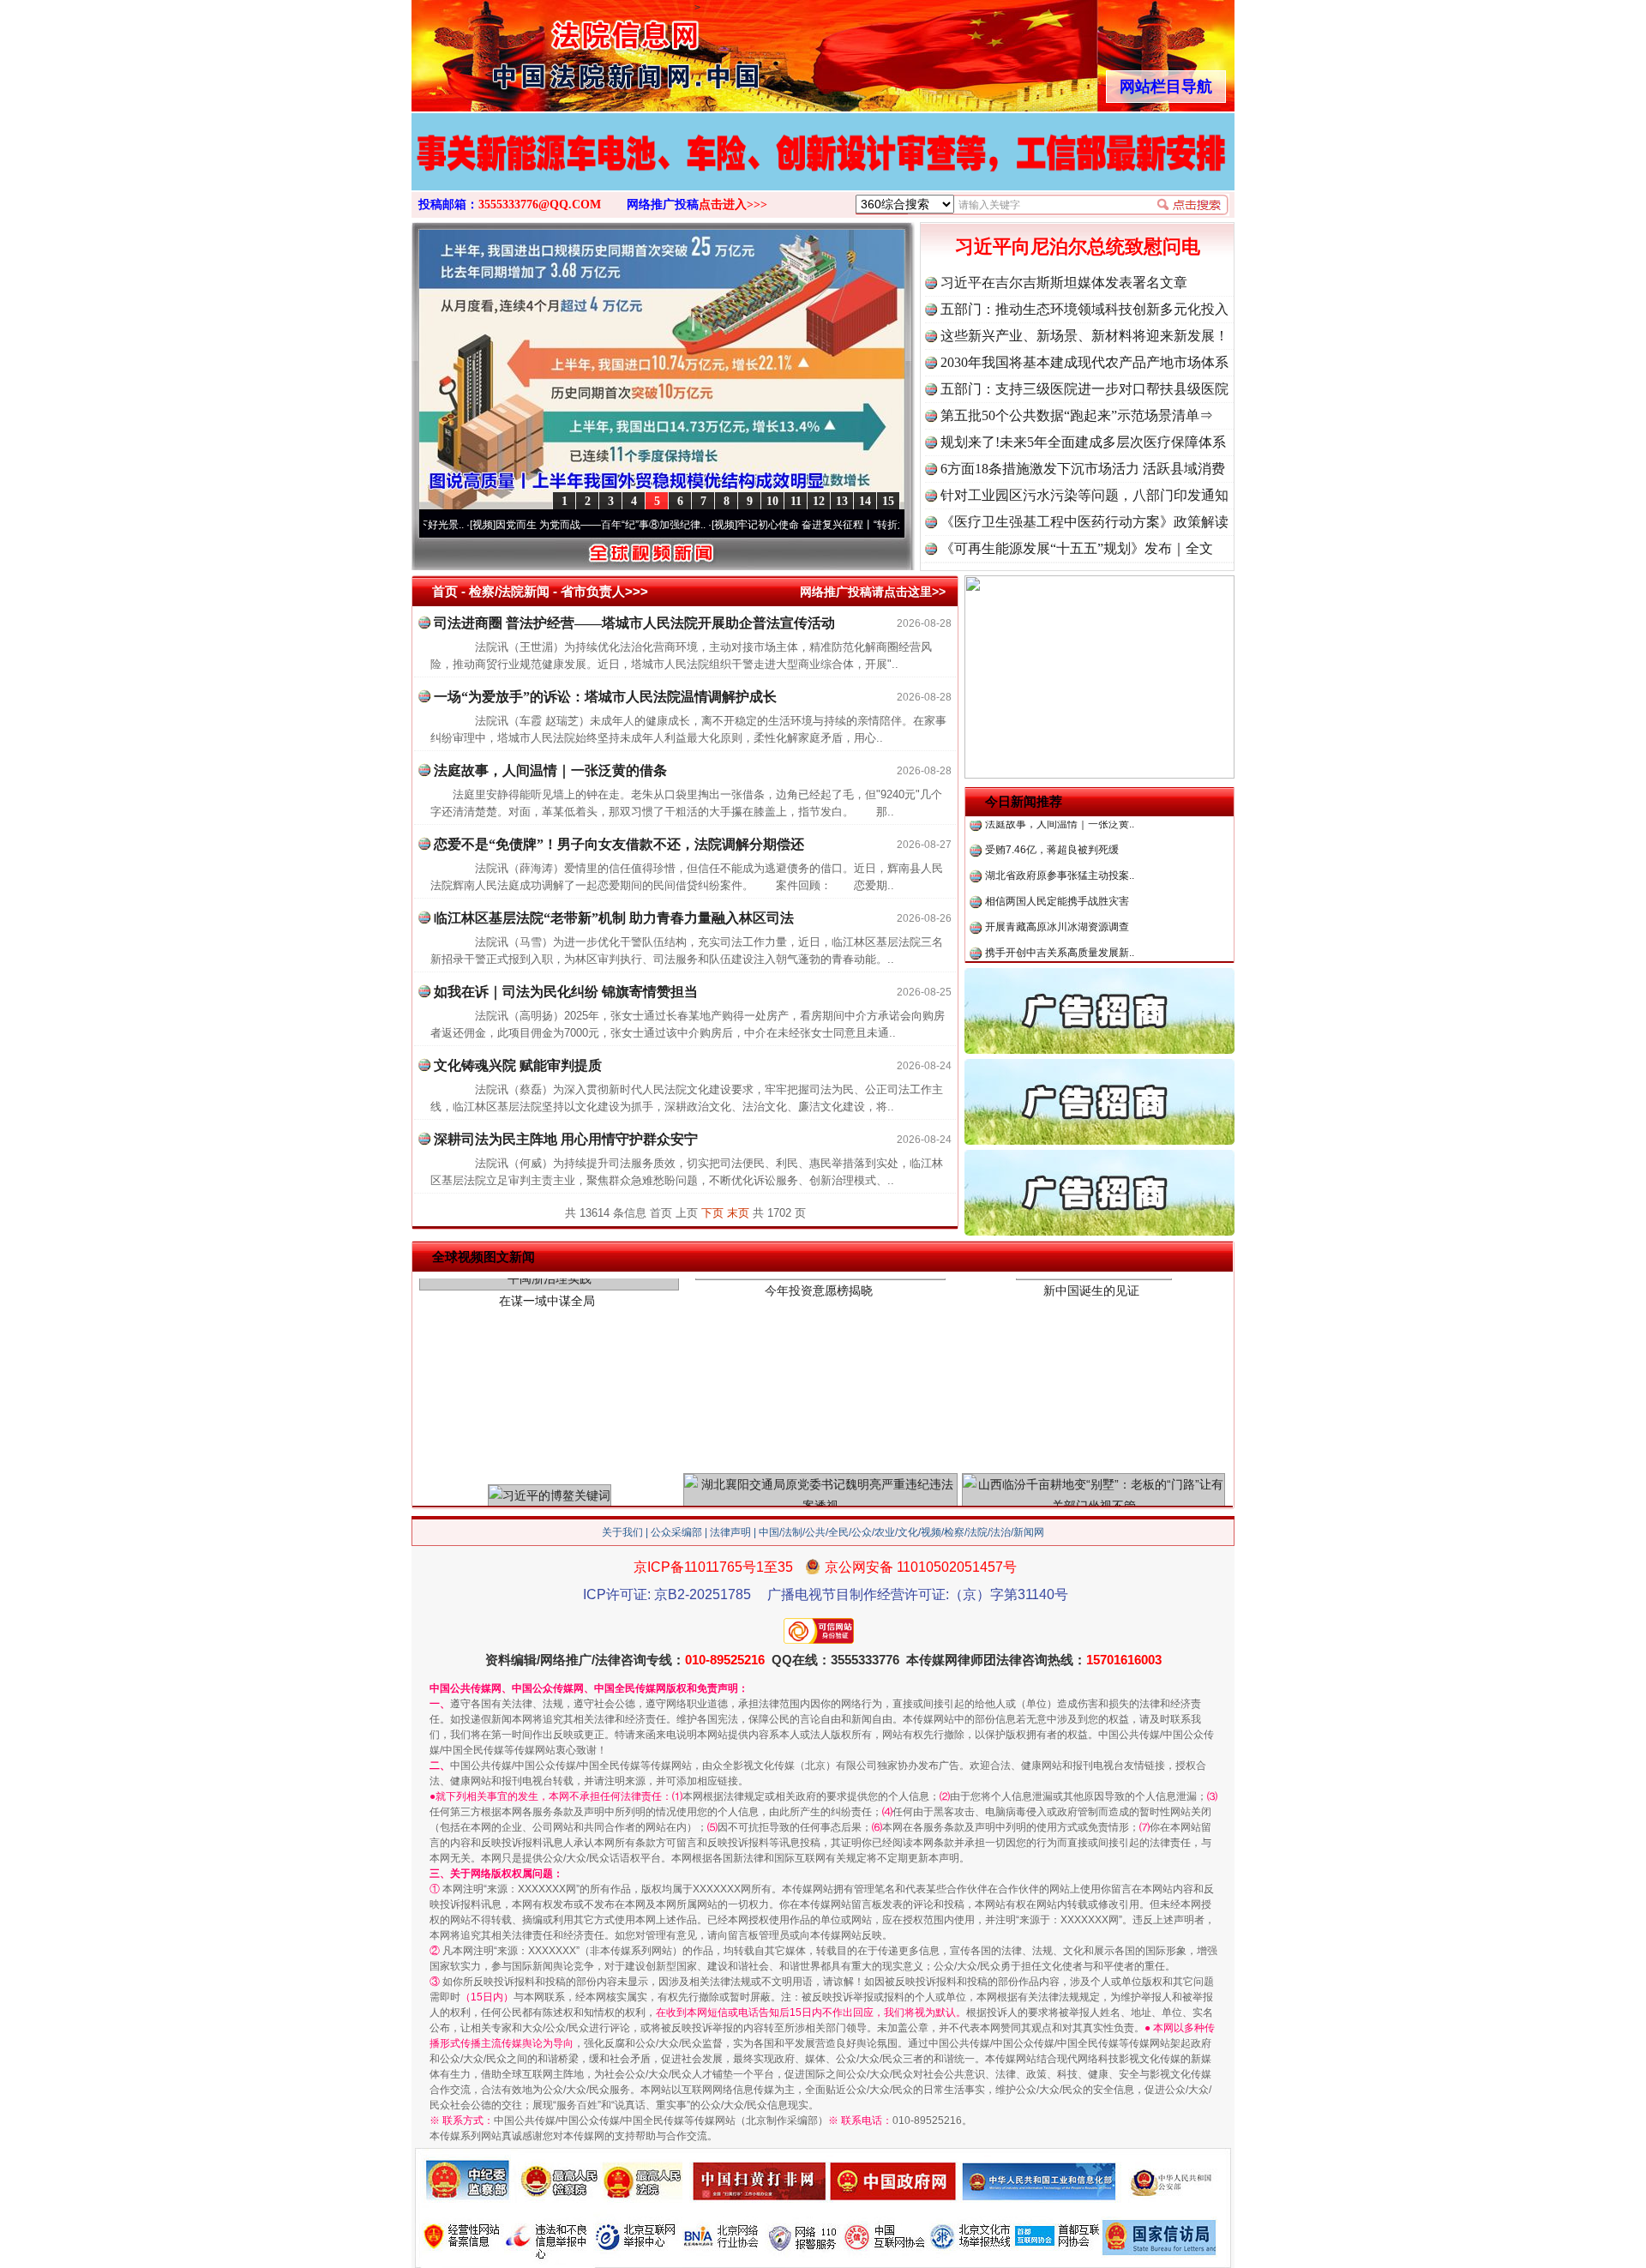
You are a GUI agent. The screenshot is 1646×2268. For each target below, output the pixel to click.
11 (796, 501)
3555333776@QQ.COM (540, 205)
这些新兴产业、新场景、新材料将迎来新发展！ (1084, 336)
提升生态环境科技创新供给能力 (1057, 931)
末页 (738, 1213)
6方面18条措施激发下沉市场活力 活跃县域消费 (1083, 469)
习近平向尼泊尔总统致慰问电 (1078, 247)
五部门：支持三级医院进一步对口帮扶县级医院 (1084, 389)
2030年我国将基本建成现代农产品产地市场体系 (1084, 362)
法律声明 (730, 1532)
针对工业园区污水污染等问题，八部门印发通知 (1084, 495)
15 (888, 501)
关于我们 (622, 1532)
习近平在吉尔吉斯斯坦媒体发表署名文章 (1064, 283)
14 (865, 501)
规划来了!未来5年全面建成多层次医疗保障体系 (1083, 442)
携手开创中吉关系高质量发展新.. (1060, 905)
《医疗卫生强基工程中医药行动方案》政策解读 (1084, 522)
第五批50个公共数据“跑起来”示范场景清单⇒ (1077, 415)
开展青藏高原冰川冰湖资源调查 (1057, 880)
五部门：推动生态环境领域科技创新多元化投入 (1084, 309)
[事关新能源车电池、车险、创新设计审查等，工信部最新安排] (823, 170)
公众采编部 (676, 1532)
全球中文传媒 (553, 50)
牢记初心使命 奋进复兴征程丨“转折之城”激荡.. (772, 525)
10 (772, 501)
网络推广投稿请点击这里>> (873, 592)
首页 (445, 591)
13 (842, 501)
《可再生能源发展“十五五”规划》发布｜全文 (1077, 548)
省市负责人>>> (604, 591)
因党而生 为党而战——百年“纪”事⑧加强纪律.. (530, 525)
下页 (712, 1213)
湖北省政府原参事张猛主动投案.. (1060, 828)
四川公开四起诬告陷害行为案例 (1057, 957)
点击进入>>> (733, 205)
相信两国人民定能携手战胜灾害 (1057, 854)
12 (819, 501)
